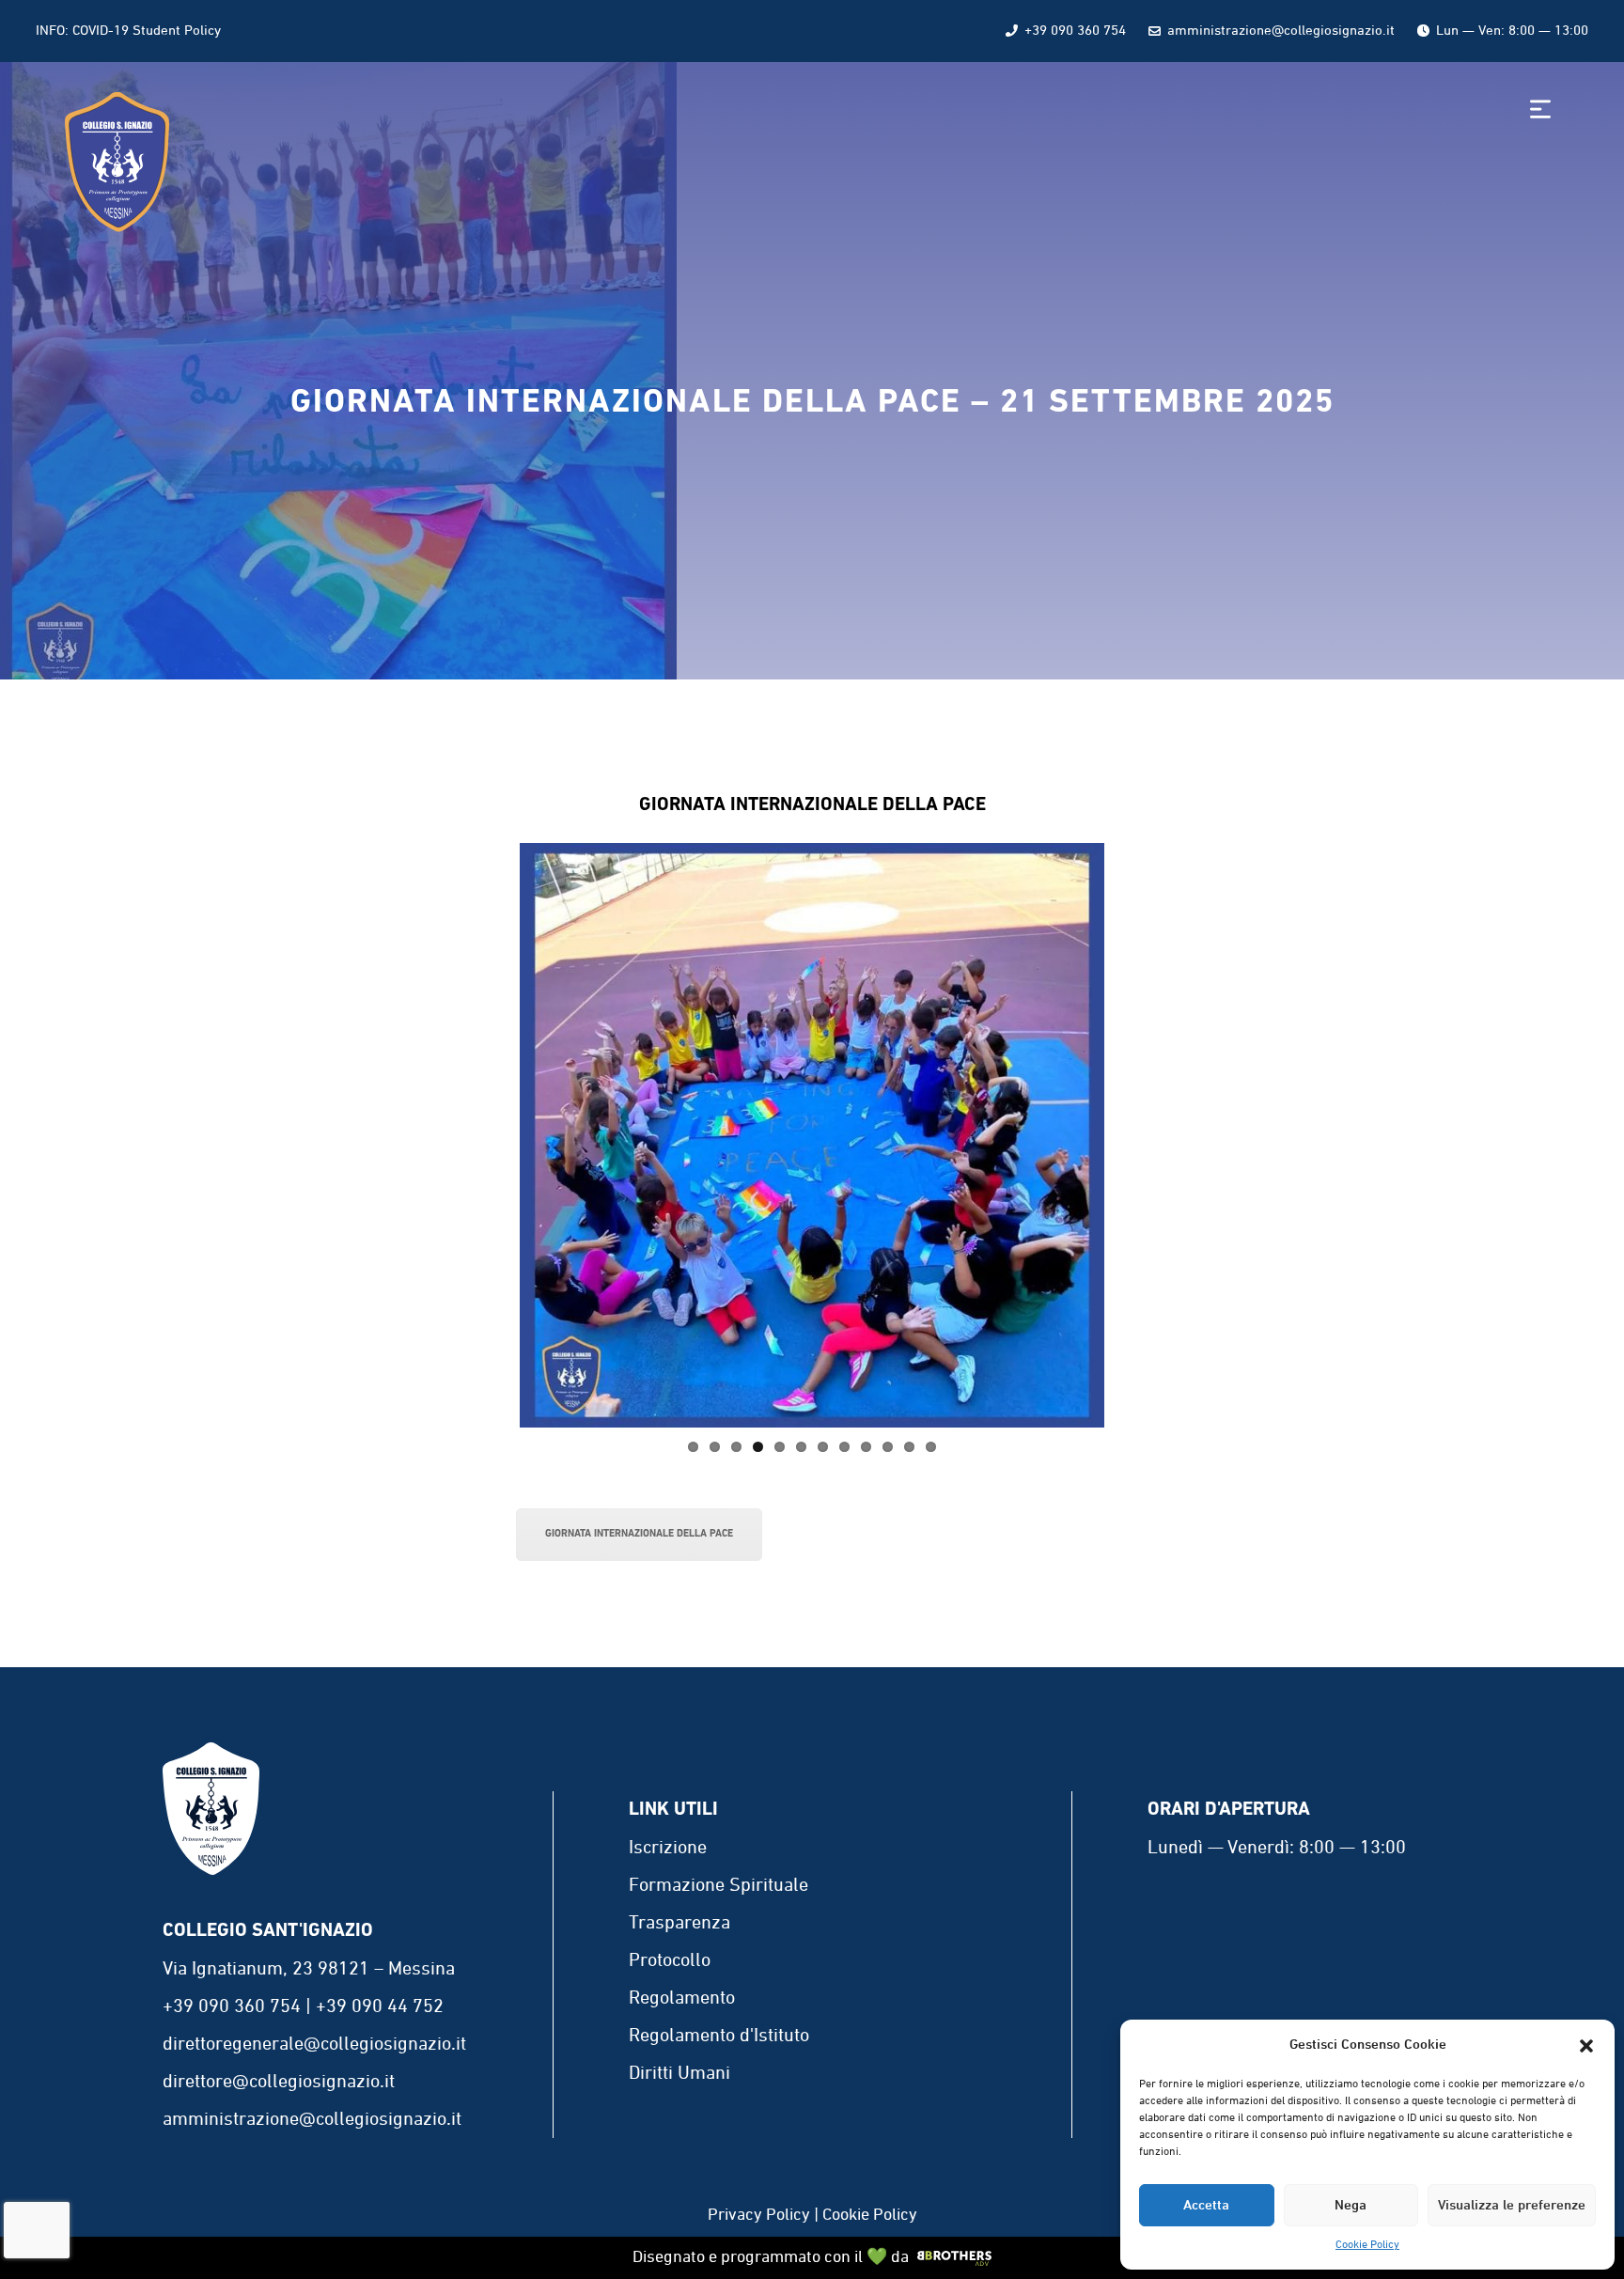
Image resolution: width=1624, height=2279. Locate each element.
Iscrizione (668, 1848)
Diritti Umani (679, 2073)
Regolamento (682, 1998)
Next (1132, 1135)
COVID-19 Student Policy (147, 31)
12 (931, 1447)
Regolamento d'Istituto (719, 2036)
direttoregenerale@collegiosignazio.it (314, 2044)
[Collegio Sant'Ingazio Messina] (211, 1833)
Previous (492, 1135)
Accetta (1206, 2206)
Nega (1351, 2206)
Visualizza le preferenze (1512, 2206)
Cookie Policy (1367, 2245)
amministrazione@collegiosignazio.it (1281, 31)
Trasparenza (679, 1923)
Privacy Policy (759, 2215)
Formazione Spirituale (718, 1885)
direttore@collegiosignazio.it (279, 2082)
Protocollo (670, 1960)
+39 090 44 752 (380, 2006)
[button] (1586, 2046)
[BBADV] (955, 2258)
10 (888, 1447)
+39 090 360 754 (1075, 31)
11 (909, 1447)
